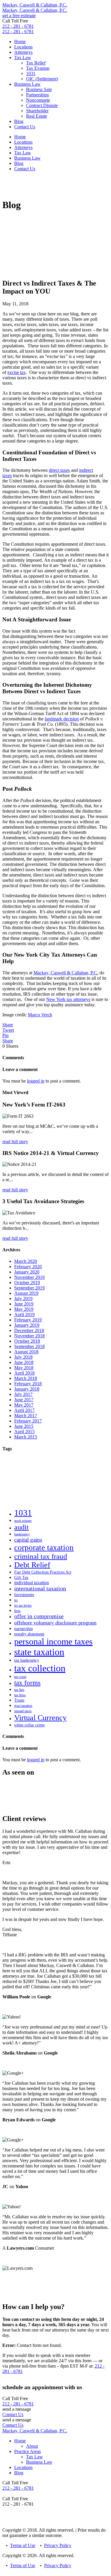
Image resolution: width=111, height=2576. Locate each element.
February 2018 (28, 1384)
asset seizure (23, 1521)
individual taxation (32, 1583)
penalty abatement (29, 1634)
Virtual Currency (40, 1718)
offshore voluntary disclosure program (55, 1623)
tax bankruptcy (27, 1660)
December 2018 (29, 1330)
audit (21, 1527)
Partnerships (37, 95)
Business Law (27, 84)
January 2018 (27, 1389)
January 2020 (27, 1272)
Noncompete (38, 100)
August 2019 (26, 1293)
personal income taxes (53, 1642)
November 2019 (29, 1277)
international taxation (40, 1588)
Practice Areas (28, 2451)
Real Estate (37, 116)
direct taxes (59, 470)
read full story (15, 1142)
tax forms (27, 1683)
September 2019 (29, 1288)
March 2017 (26, 1416)
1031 (31, 73)
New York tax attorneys (68, 999)
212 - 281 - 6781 (18, 26)
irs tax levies (23, 1605)
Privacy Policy (58, 2545)
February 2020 (28, 1267)
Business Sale (39, 89)
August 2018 (26, 1352)
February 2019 (28, 1320)
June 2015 (24, 1426)
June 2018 (24, 1362)
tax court (20, 1677)
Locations (23, 47)
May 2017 (24, 1405)
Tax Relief (36, 63)
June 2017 (24, 1400)
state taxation (39, 1652)
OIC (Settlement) (42, 79)
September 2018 (29, 1346)
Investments (24, 1595)
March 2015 (26, 1437)
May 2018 (24, 1368)
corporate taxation (44, 1548)
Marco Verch (40, 1015)
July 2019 (23, 1298)
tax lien (19, 1690)
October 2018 (27, 1341)
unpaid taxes (23, 1711)
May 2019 (24, 1309)
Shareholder (37, 111)
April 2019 (24, 1314)
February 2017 (28, 1421)
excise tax (17, 372)
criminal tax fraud (41, 1556)
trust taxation (23, 1706)
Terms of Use (23, 2545)
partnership (24, 1629)
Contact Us (25, 127)
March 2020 (26, 1261)
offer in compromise (39, 1616)
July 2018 (23, 1357)
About (32, 2446)
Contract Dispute (42, 105)
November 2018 (29, 1336)
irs (16, 1600)
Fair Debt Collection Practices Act (43, 1572)
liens (17, 1611)
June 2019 (24, 1304)
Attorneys (23, 52)
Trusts (19, 1700)
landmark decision (62, 719)
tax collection (40, 1668)
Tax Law (23, 57)
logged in (36, 1081)
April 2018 (24, 1373)
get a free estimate (19, 16)
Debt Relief (32, 1565)
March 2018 (26, 1378)
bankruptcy (22, 1534)
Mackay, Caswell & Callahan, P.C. (35, 5)
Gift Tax (21, 1577)
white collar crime (29, 1725)
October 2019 (27, 1283)
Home (20, 42)
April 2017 (24, 1410)
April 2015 (24, 1432)
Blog (19, 121)
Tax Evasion (38, 68)
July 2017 (23, 1394)
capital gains (28, 1540)
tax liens (20, 1695)
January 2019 (27, 1325)
